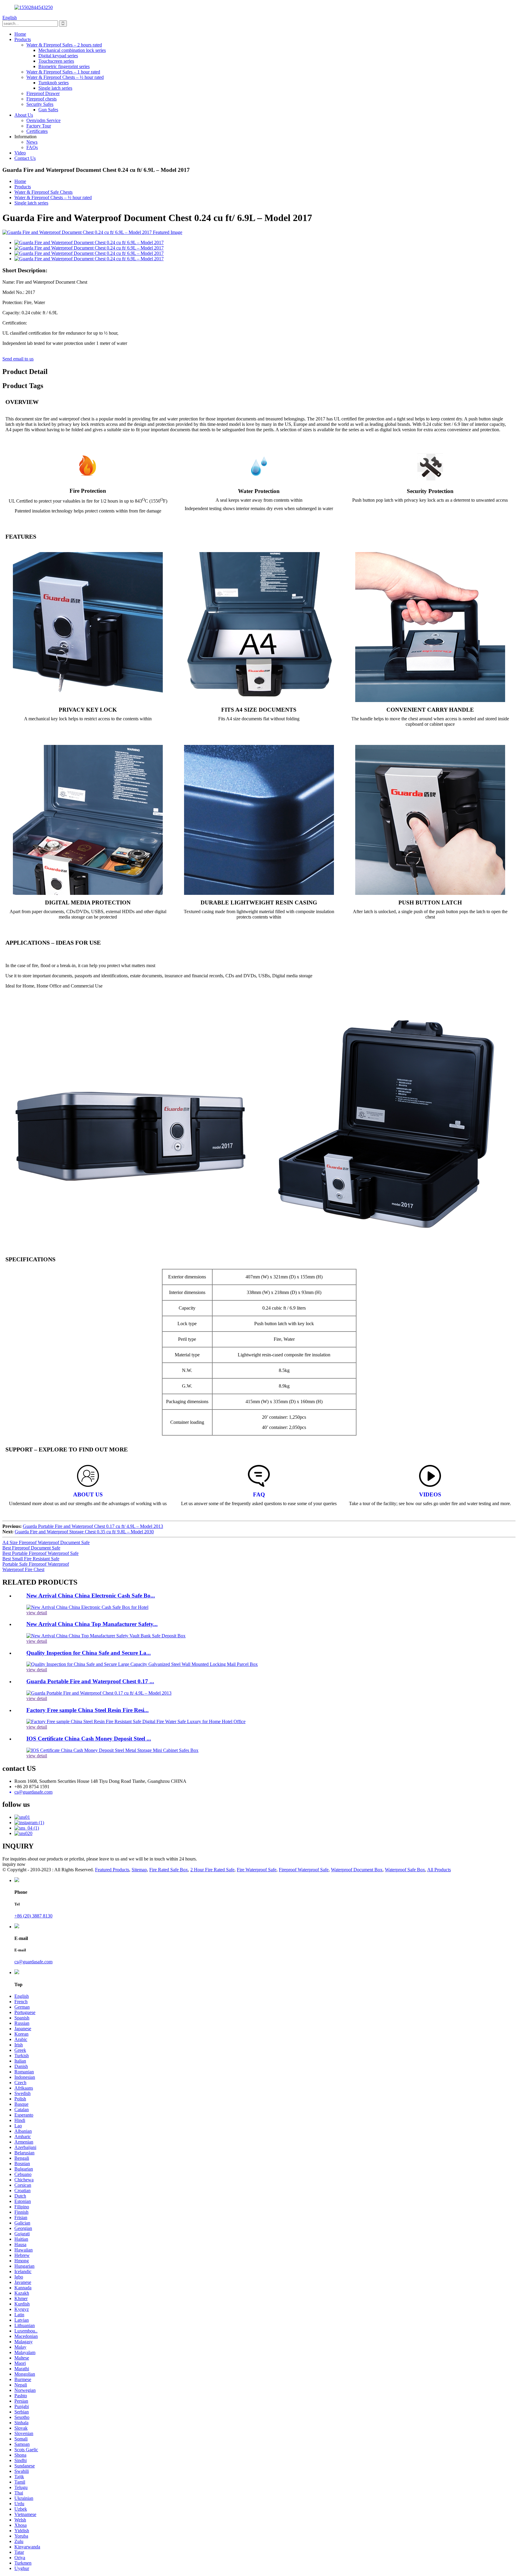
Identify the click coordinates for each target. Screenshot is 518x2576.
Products (23, 39)
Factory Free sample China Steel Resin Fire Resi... (88, 1710)
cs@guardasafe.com (33, 1962)
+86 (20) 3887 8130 (33, 1916)
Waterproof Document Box (357, 1870)
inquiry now (14, 1864)
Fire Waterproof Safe (257, 1870)
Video (20, 153)
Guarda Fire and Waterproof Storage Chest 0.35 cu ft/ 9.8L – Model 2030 (84, 1532)
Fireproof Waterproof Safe (304, 1870)
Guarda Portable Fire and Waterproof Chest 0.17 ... (90, 1681)
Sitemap (139, 1870)
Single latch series (55, 88)
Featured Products (112, 1870)
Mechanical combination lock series (72, 50)
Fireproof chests (42, 99)
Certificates (37, 131)
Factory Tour (39, 126)
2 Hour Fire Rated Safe (212, 1870)
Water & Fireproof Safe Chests (43, 192)
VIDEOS (430, 1494)
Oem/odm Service (43, 120)
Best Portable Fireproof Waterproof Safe (40, 1553)
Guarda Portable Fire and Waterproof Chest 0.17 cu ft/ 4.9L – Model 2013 (93, 1526)
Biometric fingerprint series (64, 66)
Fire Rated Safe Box (169, 1870)
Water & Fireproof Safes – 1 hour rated (63, 72)
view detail (37, 1613)
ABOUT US (88, 1494)
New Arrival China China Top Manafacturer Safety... (92, 1624)
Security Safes (40, 104)
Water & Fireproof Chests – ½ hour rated (65, 77)
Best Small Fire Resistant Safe (31, 1559)
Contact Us (25, 158)
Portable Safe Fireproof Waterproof (36, 1564)
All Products (439, 1870)
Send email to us (18, 359)
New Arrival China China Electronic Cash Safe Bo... (91, 1596)
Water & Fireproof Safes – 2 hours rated (64, 45)
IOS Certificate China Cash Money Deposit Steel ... (89, 1739)
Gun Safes (48, 110)
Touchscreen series (56, 61)
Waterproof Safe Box (405, 1870)
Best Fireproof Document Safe (31, 1548)
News (32, 142)
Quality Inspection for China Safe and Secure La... (89, 1653)
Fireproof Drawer (43, 93)
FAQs (32, 147)
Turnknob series (54, 83)
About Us (24, 115)
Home (20, 34)
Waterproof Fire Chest (23, 1569)
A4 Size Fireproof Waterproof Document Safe (46, 1542)
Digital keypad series (58, 56)
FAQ (259, 1494)
